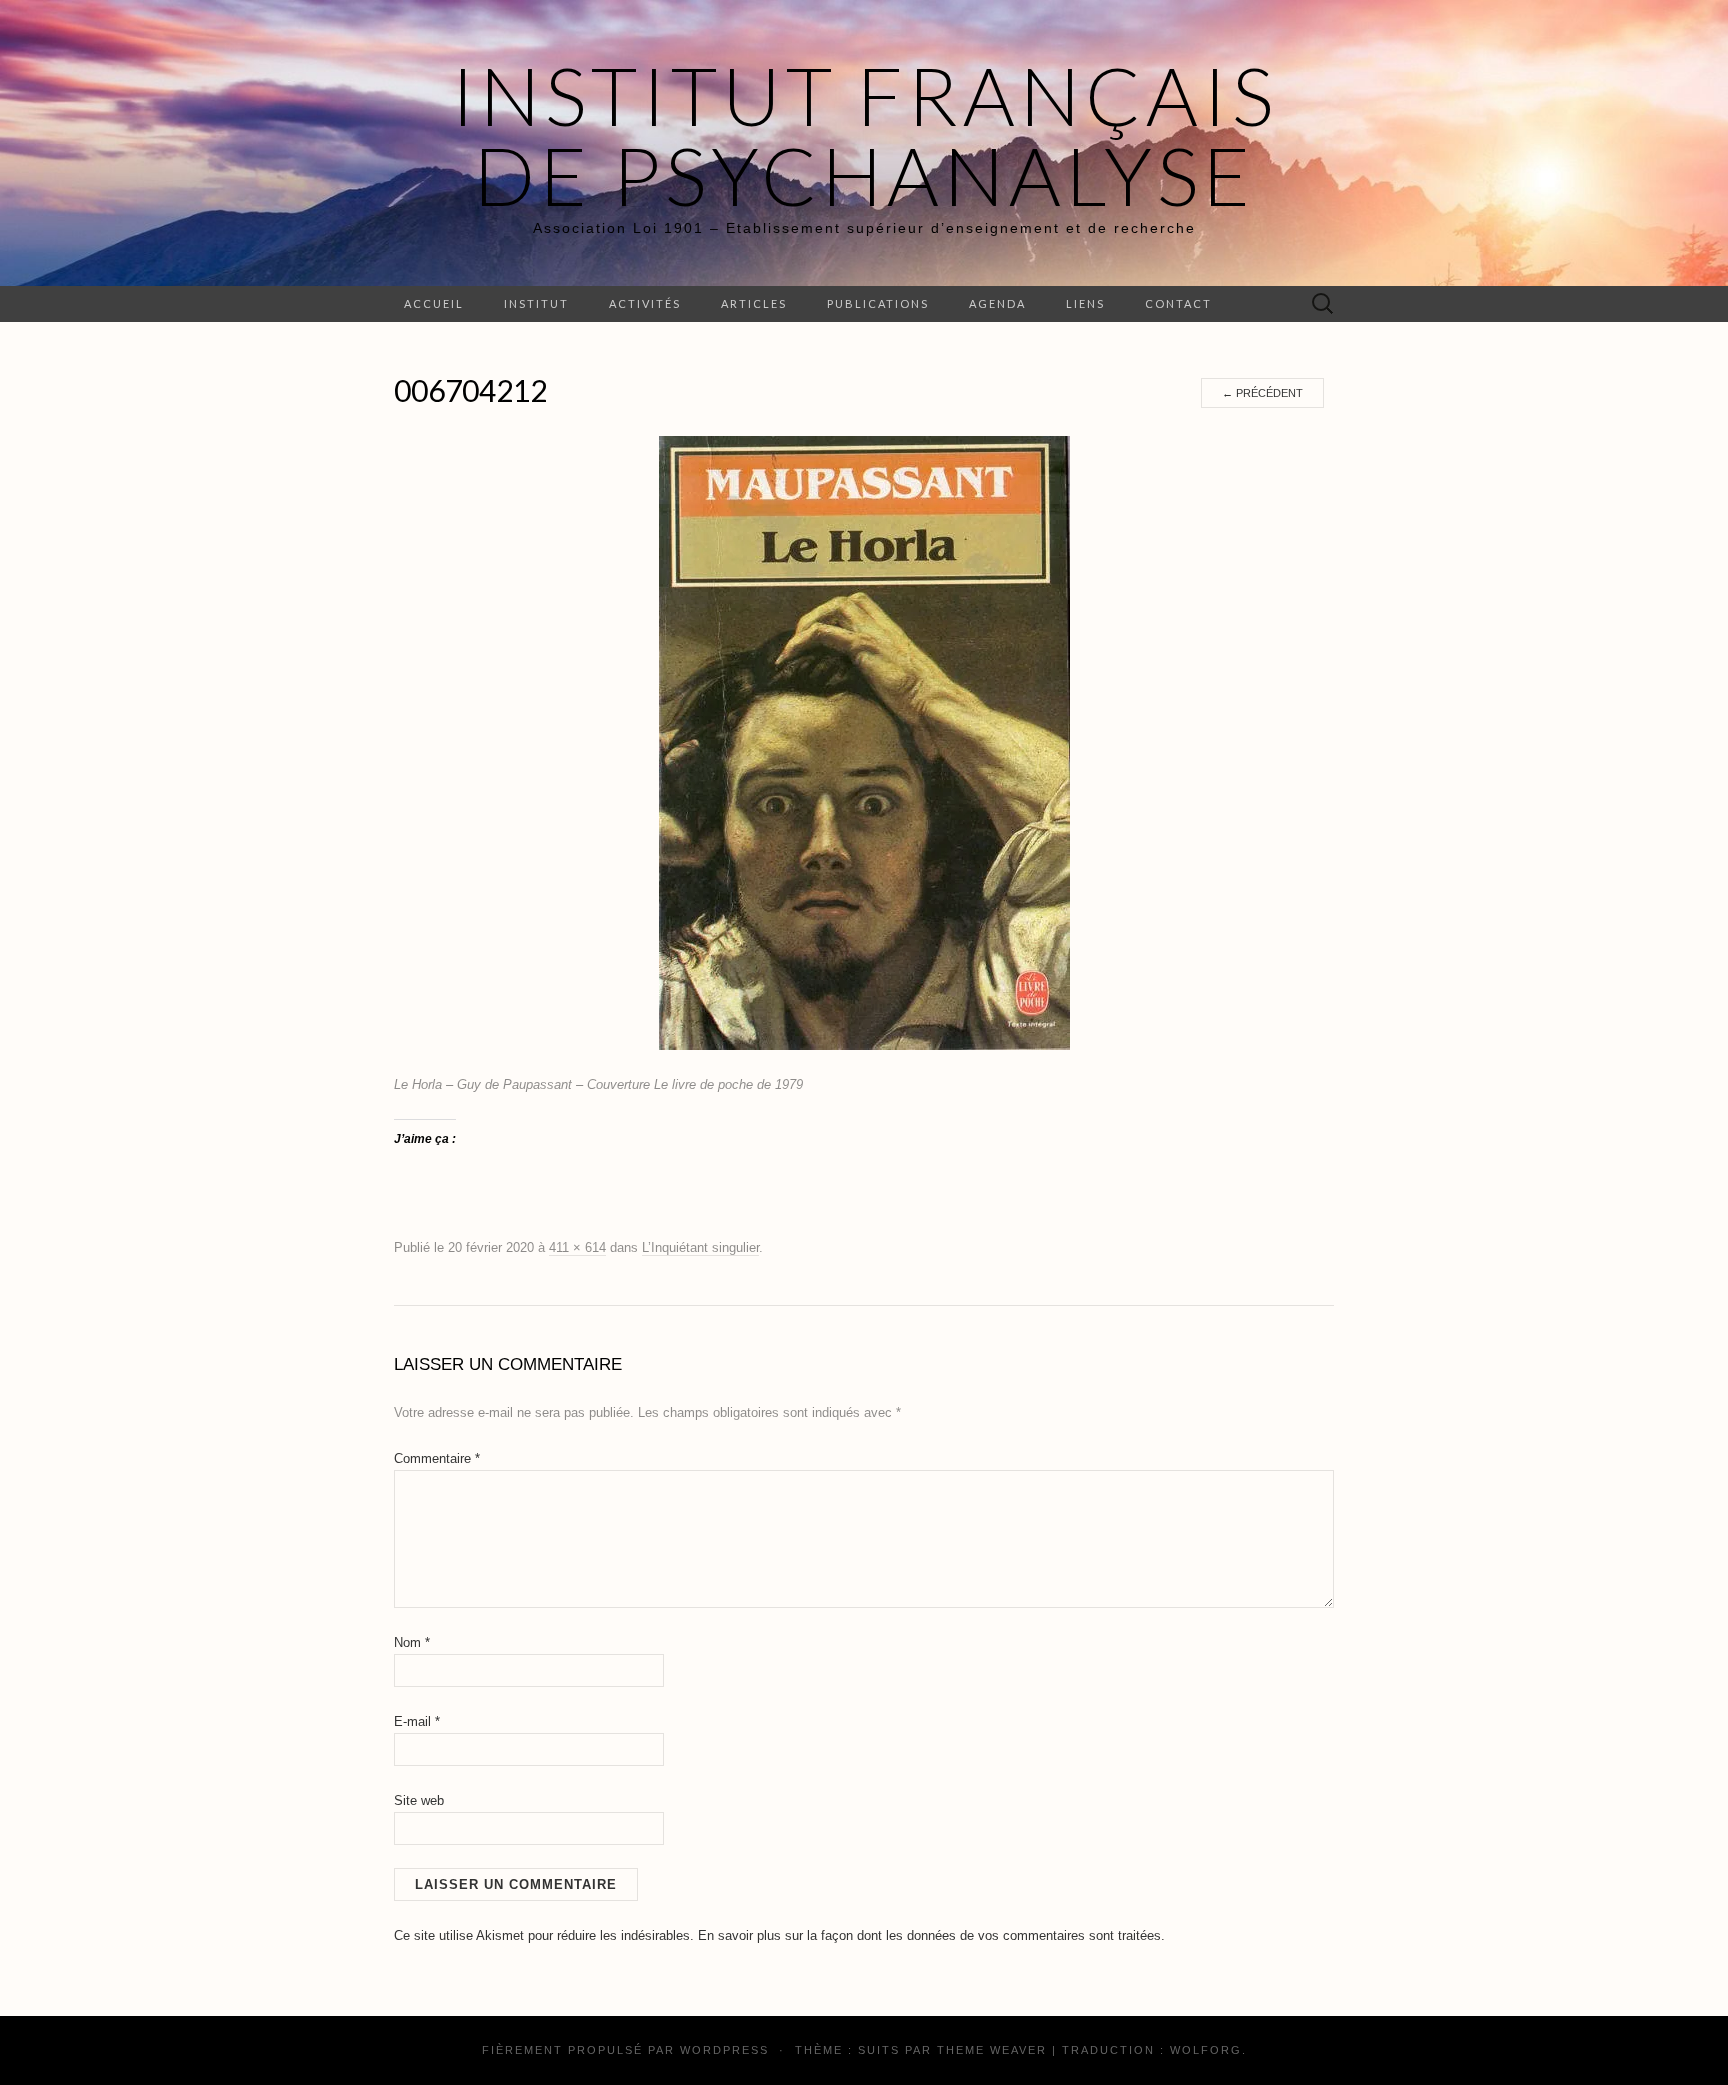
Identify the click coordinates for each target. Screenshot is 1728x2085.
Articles (754, 303)
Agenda (997, 303)
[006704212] (864, 742)
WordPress (724, 2050)
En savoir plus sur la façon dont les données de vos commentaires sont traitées (929, 1935)
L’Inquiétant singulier (700, 1247)
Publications (878, 303)
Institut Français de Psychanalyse (864, 135)
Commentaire (437, 1458)
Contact (1178, 303)
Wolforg (1206, 2050)
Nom (412, 1642)
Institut (536, 303)
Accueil (434, 303)
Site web (419, 1800)
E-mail (417, 1721)
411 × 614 (577, 1247)
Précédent (1262, 393)
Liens (1085, 303)
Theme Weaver (992, 2050)
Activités (645, 303)
